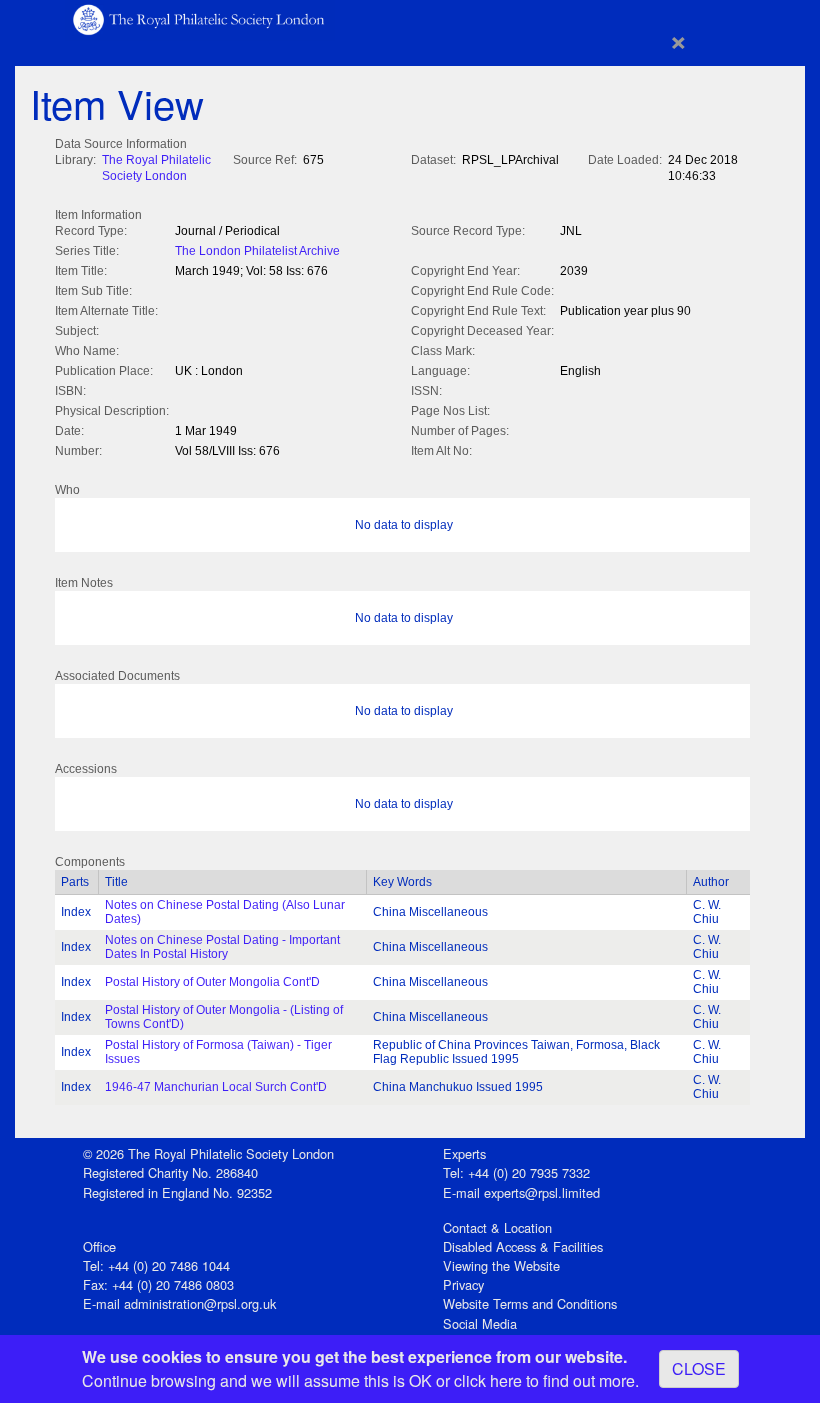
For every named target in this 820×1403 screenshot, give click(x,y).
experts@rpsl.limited (542, 1192)
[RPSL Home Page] (200, 18)
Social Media (480, 1323)
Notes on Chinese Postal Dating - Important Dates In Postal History (222, 947)
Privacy (463, 1284)
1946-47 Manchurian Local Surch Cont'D (216, 1087)
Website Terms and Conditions (530, 1303)
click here (488, 1380)
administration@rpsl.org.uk (200, 1303)
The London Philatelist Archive (257, 251)
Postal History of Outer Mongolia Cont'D (212, 982)
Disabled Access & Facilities (523, 1246)
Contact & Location (497, 1227)
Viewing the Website (501, 1265)
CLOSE (699, 1368)
